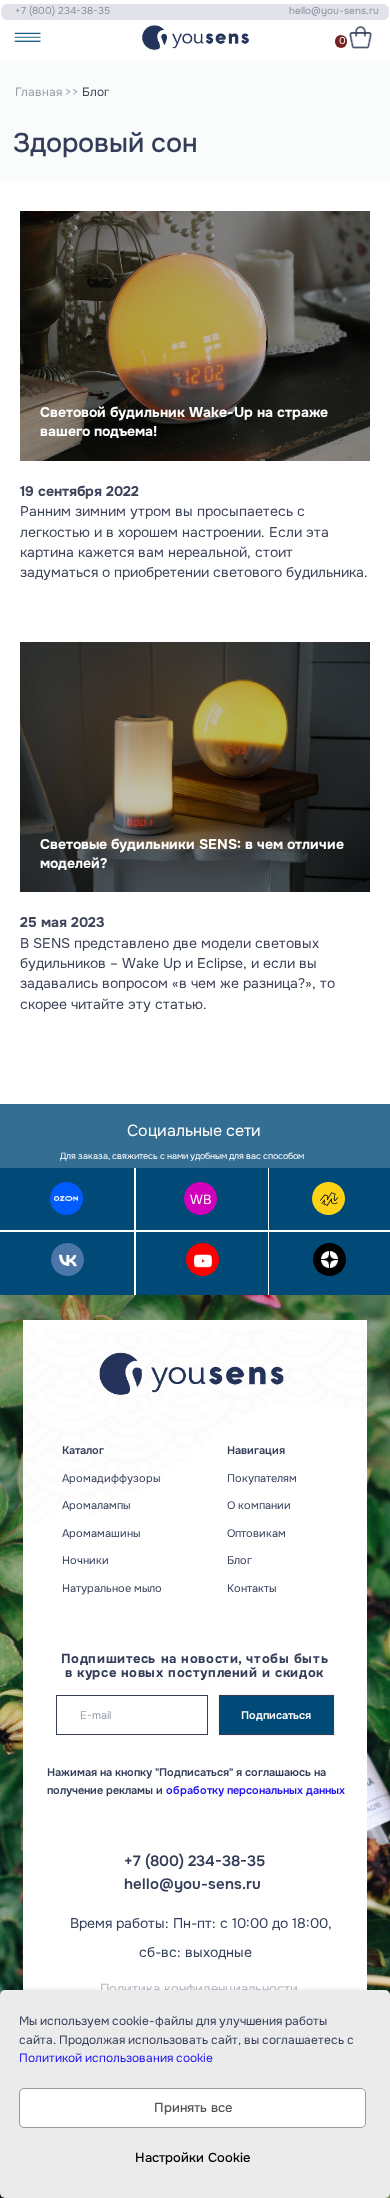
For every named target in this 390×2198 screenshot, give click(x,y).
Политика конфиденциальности (199, 1989)
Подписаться (276, 1715)
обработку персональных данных (254, 1790)
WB (201, 1199)
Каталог (83, 1450)
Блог (239, 1560)
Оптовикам (256, 1533)
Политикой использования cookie (116, 2058)
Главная (38, 92)
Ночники (85, 1560)
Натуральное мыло (112, 1588)
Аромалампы (96, 1505)
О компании (259, 1505)
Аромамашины (101, 1533)
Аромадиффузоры (111, 1478)
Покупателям (262, 1478)
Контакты (251, 1588)
